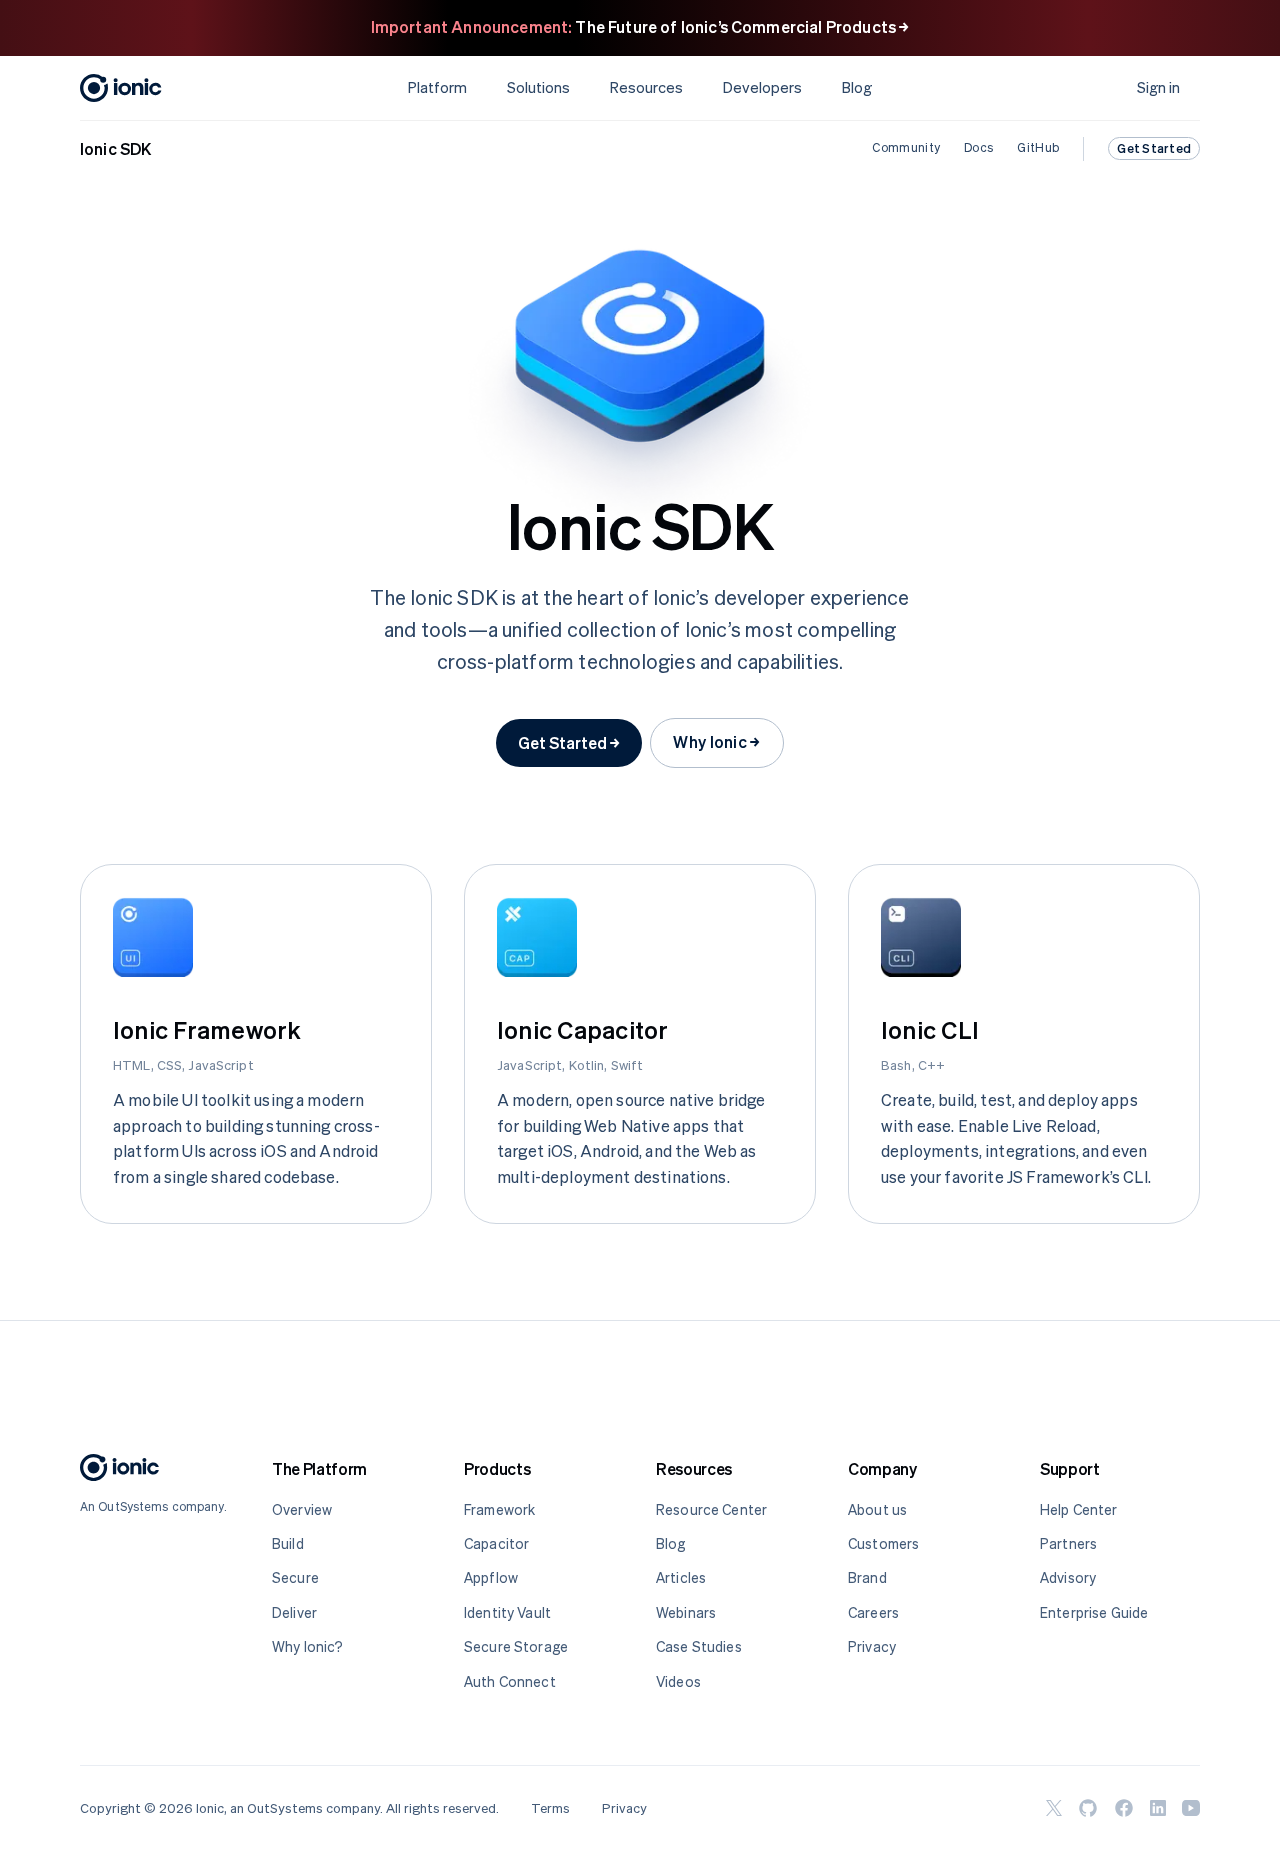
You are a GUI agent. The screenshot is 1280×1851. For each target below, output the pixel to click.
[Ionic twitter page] (1054, 1808)
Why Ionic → (717, 742)
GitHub (1038, 148)
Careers (873, 1612)
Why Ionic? (307, 1646)
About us (877, 1509)
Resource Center (711, 1509)
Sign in (1158, 87)
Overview (302, 1509)
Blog (857, 87)
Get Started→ (569, 743)
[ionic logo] (121, 88)
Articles (681, 1577)
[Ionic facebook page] (1124, 1808)
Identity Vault (507, 1612)
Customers (883, 1543)
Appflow (491, 1577)
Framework (499, 1509)
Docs (978, 148)
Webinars (686, 1612)
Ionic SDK (115, 149)
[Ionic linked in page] (1158, 1808)
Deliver (294, 1612)
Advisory (1068, 1577)
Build (288, 1543)
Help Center (1079, 1509)
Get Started (1154, 148)
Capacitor (496, 1543)
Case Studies (699, 1646)
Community (906, 148)
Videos (678, 1681)
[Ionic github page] (1088, 1808)
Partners (1068, 1543)
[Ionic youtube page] (1191, 1808)
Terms (550, 1808)
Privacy (872, 1646)
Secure (295, 1577)
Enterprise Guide (1094, 1612)
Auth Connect (510, 1681)
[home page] (120, 1471)
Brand (867, 1577)
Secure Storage (516, 1646)
